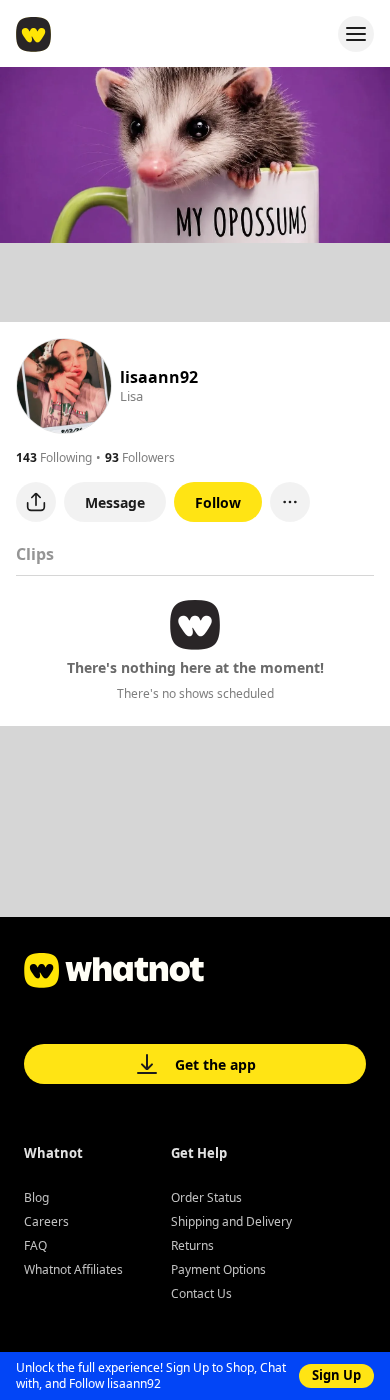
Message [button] (115, 502)
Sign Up (336, 1375)
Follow (218, 502)
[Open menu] (356, 34)
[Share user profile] (36, 502)
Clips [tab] (35, 554)
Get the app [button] (215, 1064)
